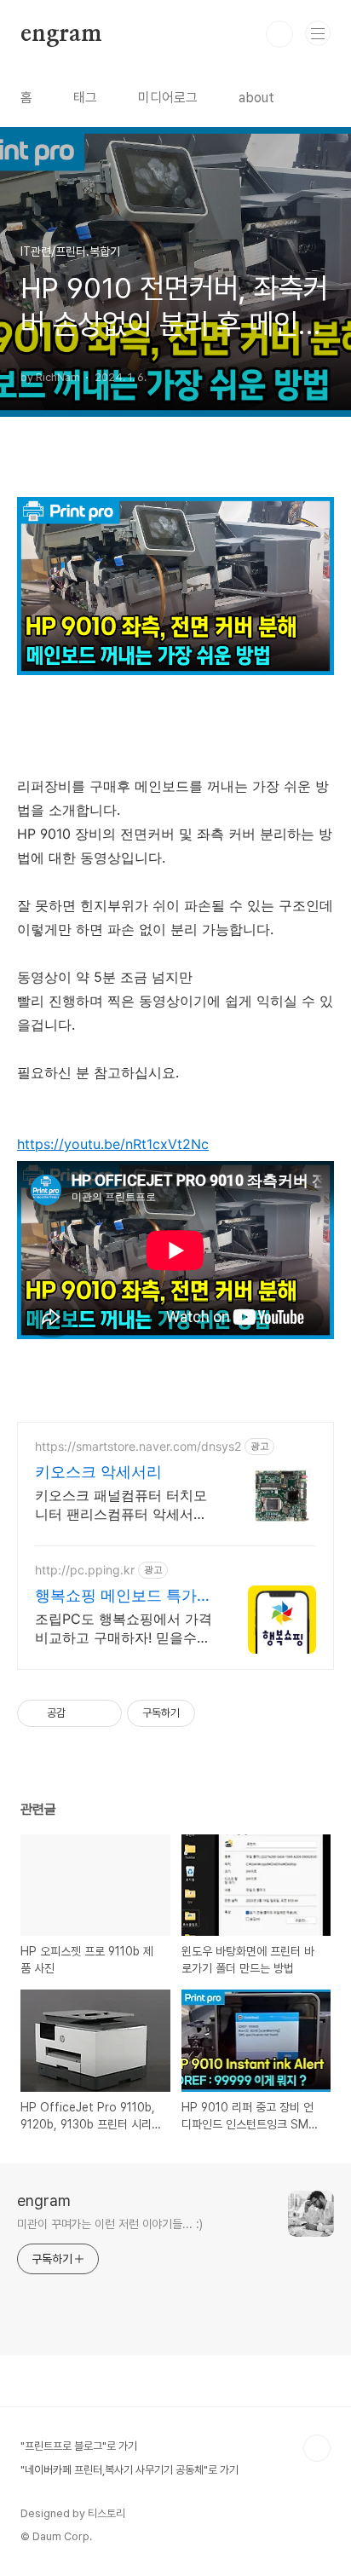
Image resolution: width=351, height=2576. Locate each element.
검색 (279, 34)
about (256, 98)
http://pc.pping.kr (85, 1570)
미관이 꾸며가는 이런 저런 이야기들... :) (110, 2224)
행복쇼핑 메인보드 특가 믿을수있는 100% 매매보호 (120, 1596)
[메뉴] (318, 33)
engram (61, 34)
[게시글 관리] (103, 1713)
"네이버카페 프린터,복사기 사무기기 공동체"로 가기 (129, 2470)
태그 (85, 98)
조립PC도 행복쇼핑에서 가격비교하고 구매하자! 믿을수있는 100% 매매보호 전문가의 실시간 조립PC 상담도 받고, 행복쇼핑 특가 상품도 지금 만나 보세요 (124, 1629)
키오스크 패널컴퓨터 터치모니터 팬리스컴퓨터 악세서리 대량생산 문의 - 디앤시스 (121, 1505)
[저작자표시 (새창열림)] (203, 1713)
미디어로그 (168, 98)
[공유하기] (81, 1713)
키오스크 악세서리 (98, 1472)
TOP (317, 2448)
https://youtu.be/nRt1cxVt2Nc (113, 1144)
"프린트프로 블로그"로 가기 (79, 2446)
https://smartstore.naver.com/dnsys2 (138, 1446)
